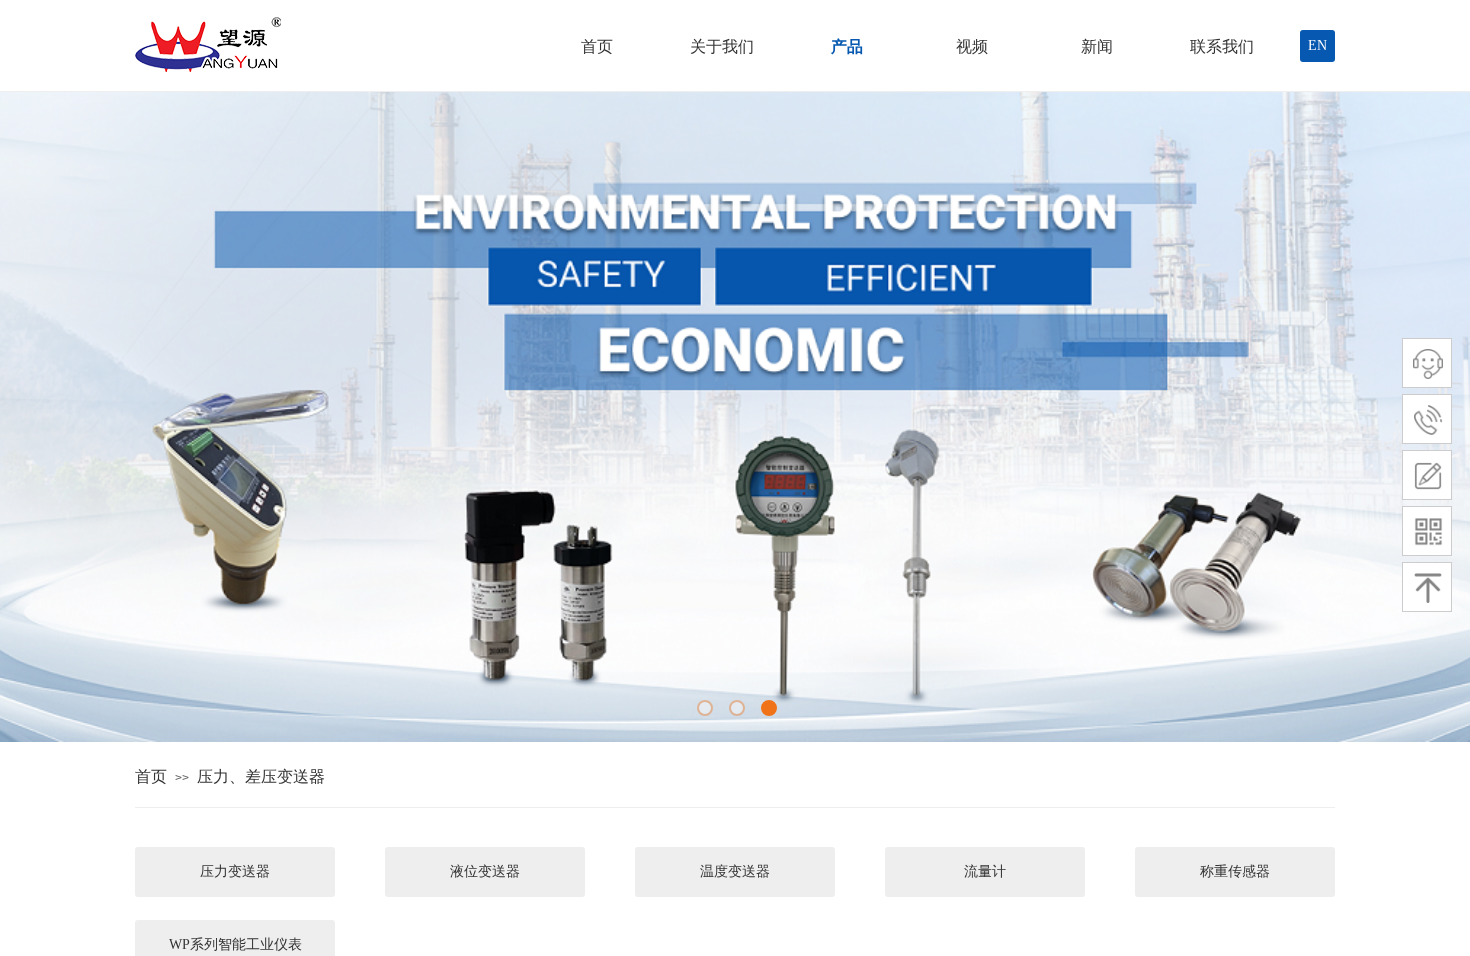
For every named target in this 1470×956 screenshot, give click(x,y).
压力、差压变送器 (261, 776)
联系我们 (1222, 46)
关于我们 (722, 46)
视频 (972, 46)
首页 (597, 46)
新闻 (1097, 46)
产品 (847, 46)
